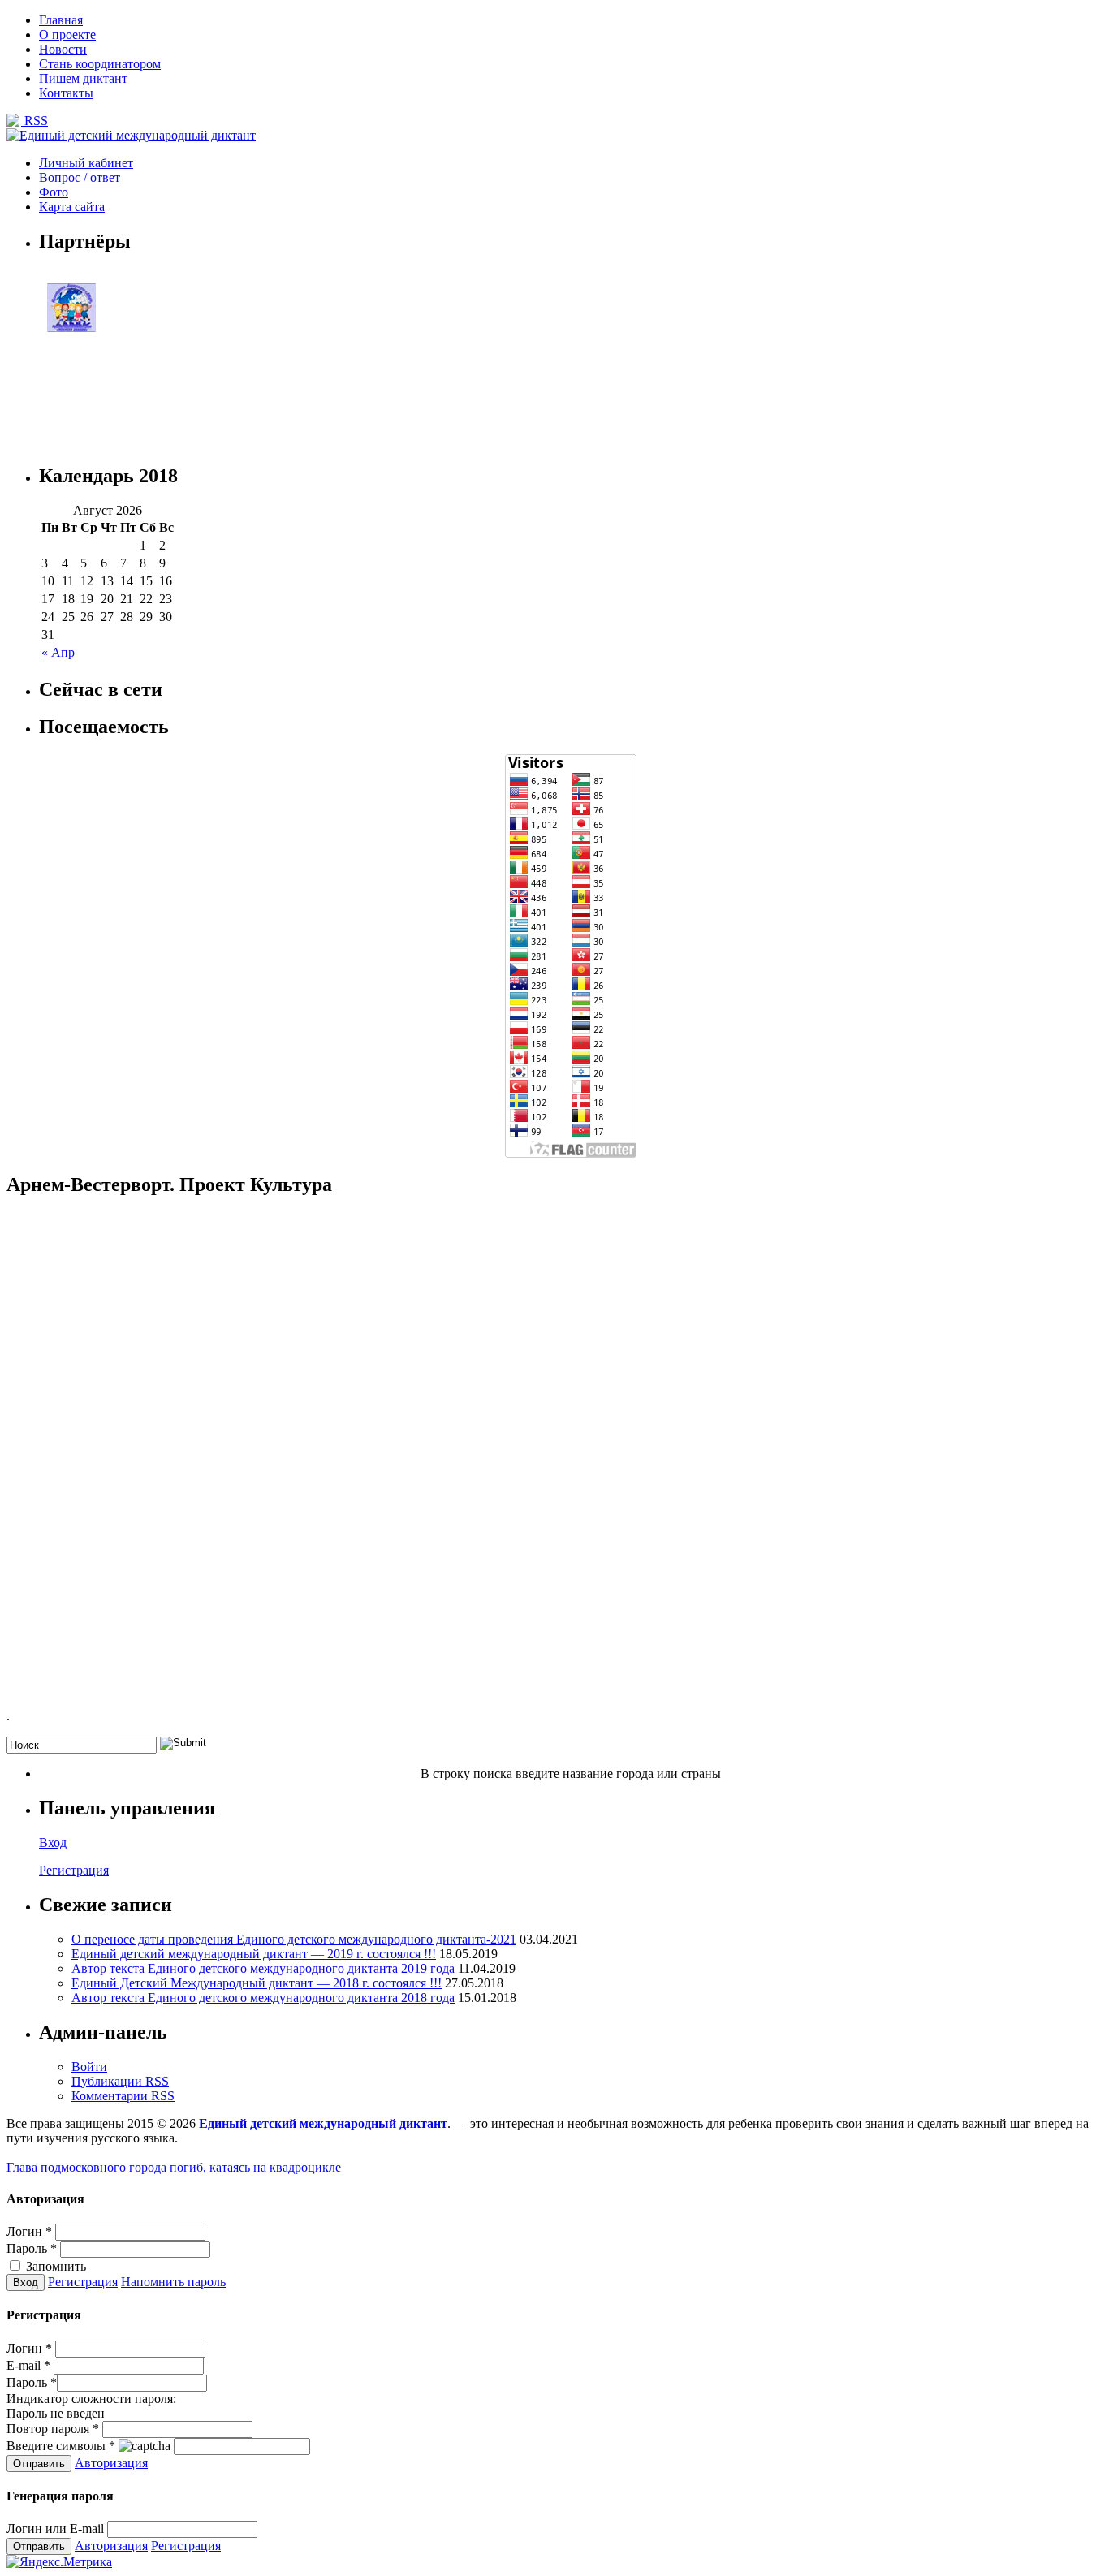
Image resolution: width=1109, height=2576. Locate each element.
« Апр (58, 652)
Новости (63, 49)
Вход (53, 1842)
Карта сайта (72, 207)
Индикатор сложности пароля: (91, 2399)
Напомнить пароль (173, 2282)
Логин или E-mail (55, 2529)
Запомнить (54, 2266)
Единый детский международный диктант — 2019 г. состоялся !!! (254, 1954)
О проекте (67, 35)
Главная (61, 20)
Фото (54, 192)
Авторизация (111, 2463)
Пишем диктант (83, 78)
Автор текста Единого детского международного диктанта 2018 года (263, 1998)
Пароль (32, 2248)
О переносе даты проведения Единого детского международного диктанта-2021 (294, 1939)
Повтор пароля (53, 2429)
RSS (35, 121)
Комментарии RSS (123, 2096)
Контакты (66, 93)
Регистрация (74, 1870)
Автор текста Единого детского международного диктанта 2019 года (263, 1968)
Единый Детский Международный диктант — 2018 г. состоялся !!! (257, 1983)
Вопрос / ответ (80, 177)
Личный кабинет (86, 163)
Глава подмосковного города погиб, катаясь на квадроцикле (174, 2167)
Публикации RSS (120, 2081)
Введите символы (61, 2446)
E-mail (28, 2365)
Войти (89, 2067)
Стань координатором (100, 64)
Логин (29, 2231)
